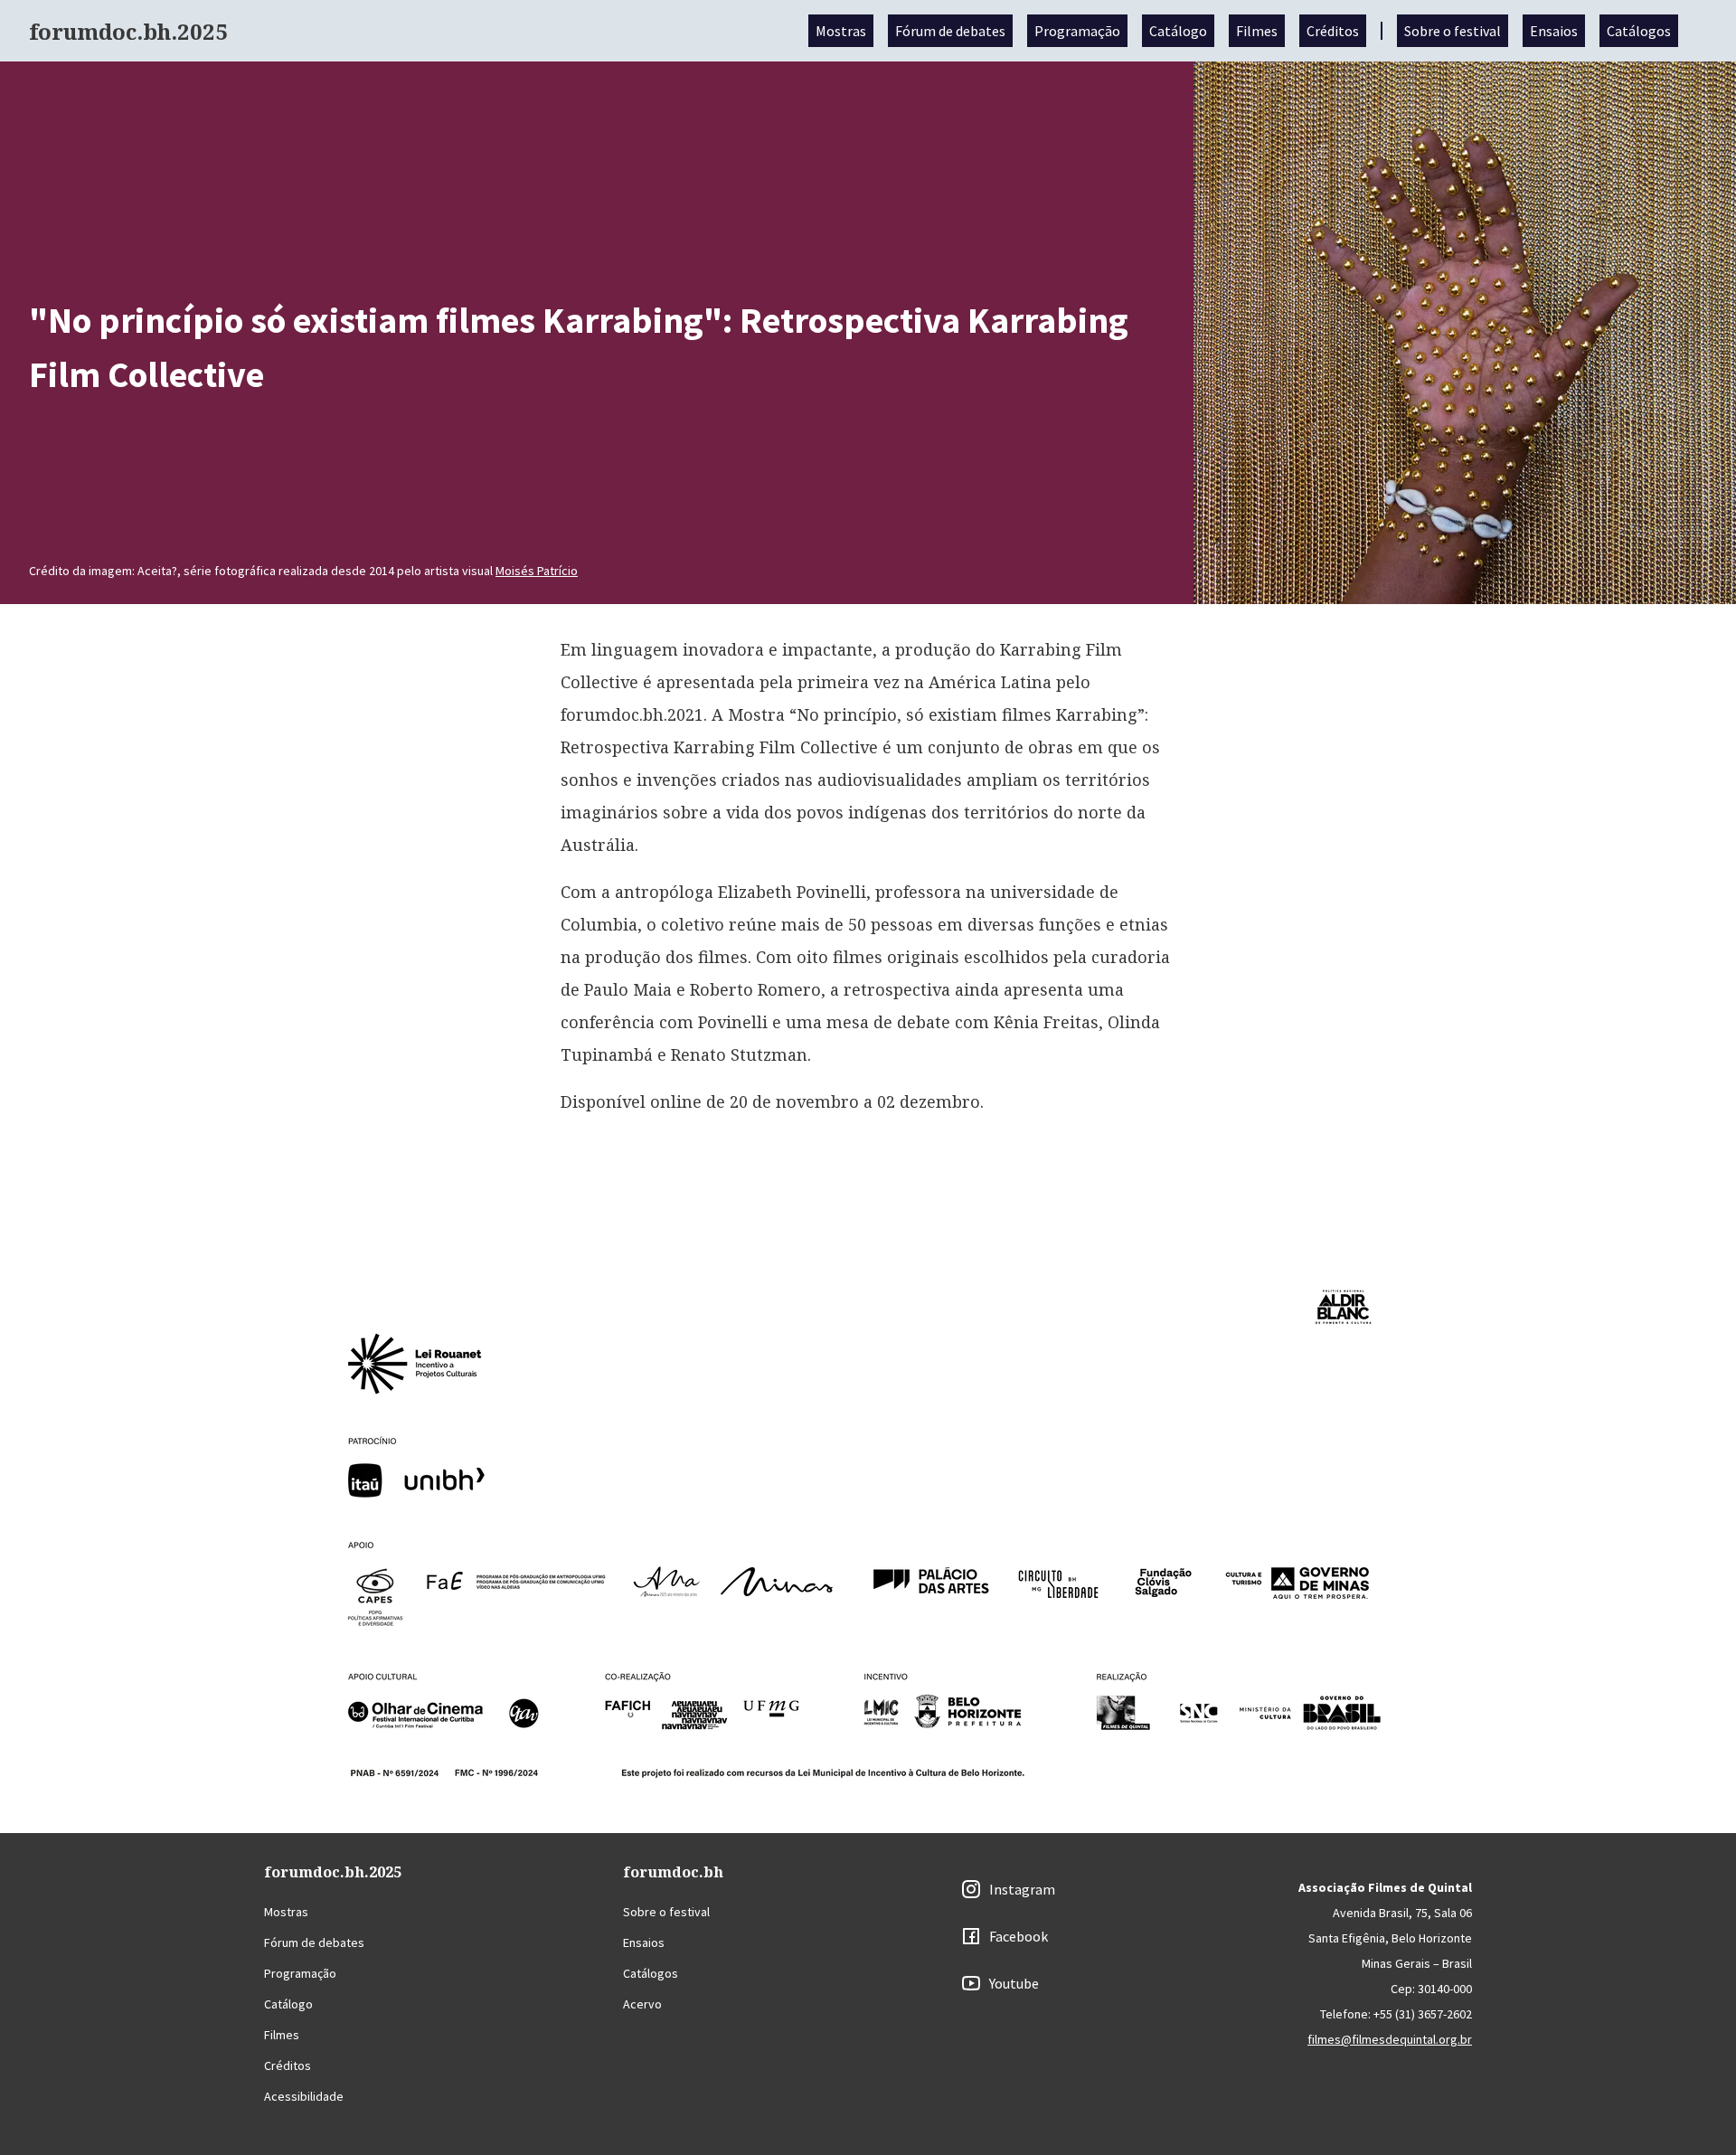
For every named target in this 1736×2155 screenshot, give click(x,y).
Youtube (1014, 1983)
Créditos (1333, 31)
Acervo (642, 2004)
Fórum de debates (950, 31)
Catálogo (1178, 31)
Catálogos (1639, 31)
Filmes (1257, 31)
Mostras (841, 31)
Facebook (1019, 1936)
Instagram (1022, 1889)
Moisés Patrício (537, 571)
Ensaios (1554, 31)
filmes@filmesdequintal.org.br (1390, 2039)
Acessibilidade (304, 2096)
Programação (1077, 31)
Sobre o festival (1453, 31)
